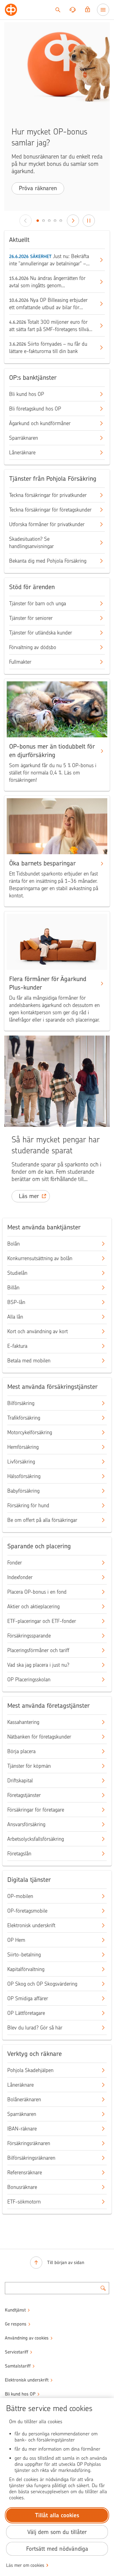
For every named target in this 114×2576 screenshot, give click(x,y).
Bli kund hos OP (27, 394)
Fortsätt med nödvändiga (57, 2549)
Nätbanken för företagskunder (39, 1737)
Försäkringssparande (29, 1636)
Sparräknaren (24, 438)
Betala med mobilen (29, 1361)
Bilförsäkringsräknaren (31, 2158)
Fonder (15, 1563)
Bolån (14, 1244)
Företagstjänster (24, 1795)
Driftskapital (20, 1781)
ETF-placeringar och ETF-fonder (42, 1621)
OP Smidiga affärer (28, 1998)
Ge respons (16, 2324)
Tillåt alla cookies (57, 2515)
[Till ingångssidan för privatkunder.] (11, 10)
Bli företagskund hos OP (35, 409)
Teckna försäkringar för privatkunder (48, 495)
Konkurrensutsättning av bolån (40, 1258)
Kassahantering (23, 1722)
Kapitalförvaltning (26, 1969)
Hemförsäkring (23, 1447)
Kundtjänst (15, 2310)
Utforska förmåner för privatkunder (47, 524)
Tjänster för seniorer (31, 618)
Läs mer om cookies (25, 2565)
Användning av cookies (27, 2338)
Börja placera (21, 1751)
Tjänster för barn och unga (38, 603)
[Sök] (58, 10)
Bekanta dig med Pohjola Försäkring (48, 561)
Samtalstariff (18, 2366)
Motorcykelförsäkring (30, 1432)
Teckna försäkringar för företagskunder (50, 510)
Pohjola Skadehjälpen (30, 2070)
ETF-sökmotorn (24, 2202)
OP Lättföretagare (26, 2013)
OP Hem (16, 1940)
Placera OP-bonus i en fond (37, 1592)
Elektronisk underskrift (31, 1925)
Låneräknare (22, 453)
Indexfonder (20, 1577)
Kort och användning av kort (38, 1331)
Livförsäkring (21, 1462)
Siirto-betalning (24, 1955)
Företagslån (19, 1854)
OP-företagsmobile (27, 1911)
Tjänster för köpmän (29, 1766)
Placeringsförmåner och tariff (38, 1650)
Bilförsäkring (21, 1403)
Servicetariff (17, 2352)
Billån (13, 1288)
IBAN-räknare (22, 2129)
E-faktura (17, 1346)
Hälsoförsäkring (24, 1476)
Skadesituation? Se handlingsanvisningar (31, 543)
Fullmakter (20, 662)
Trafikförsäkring (24, 1418)
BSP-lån (16, 1302)
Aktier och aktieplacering (33, 1606)
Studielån (17, 1273)
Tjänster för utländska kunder (41, 633)
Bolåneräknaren (24, 2099)
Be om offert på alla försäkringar (42, 1520)
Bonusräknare (22, 2187)
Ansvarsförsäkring (26, 1824)
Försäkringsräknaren (29, 2143)
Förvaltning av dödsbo (33, 647)
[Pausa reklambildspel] (89, 221)
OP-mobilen (20, 1896)
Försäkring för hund (28, 1505)
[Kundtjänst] (73, 10)
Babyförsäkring (23, 1491)
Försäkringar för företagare (36, 1810)
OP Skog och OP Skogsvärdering (42, 1984)
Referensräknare (25, 2172)
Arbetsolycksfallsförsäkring (36, 1839)
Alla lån (15, 1317)
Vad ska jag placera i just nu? (38, 1665)
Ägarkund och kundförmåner (40, 423)
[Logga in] (88, 10)
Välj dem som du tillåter (57, 2532)
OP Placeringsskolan (29, 1679)
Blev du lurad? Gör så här (35, 2028)
